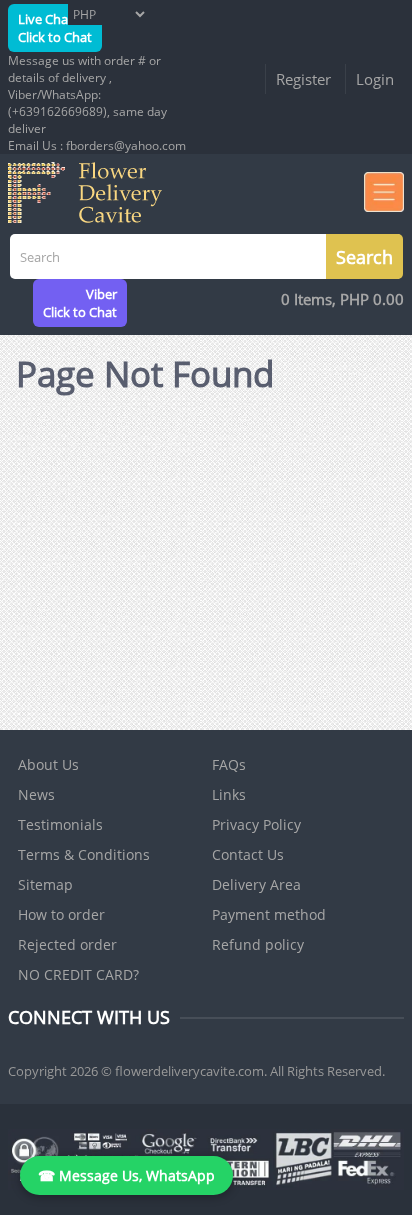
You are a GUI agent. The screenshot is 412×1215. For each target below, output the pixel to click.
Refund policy (258, 944)
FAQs (229, 764)
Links (229, 794)
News (36, 794)
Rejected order (67, 944)
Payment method (269, 914)
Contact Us (248, 854)
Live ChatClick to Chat (55, 28)
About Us (48, 764)
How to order (61, 914)
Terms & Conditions (84, 854)
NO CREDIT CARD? (78, 974)
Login (375, 79)
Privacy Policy (256, 824)
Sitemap (45, 884)
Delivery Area (256, 884)
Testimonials (60, 824)
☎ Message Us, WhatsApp (126, 1175)
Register (303, 79)
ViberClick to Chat (80, 303)
